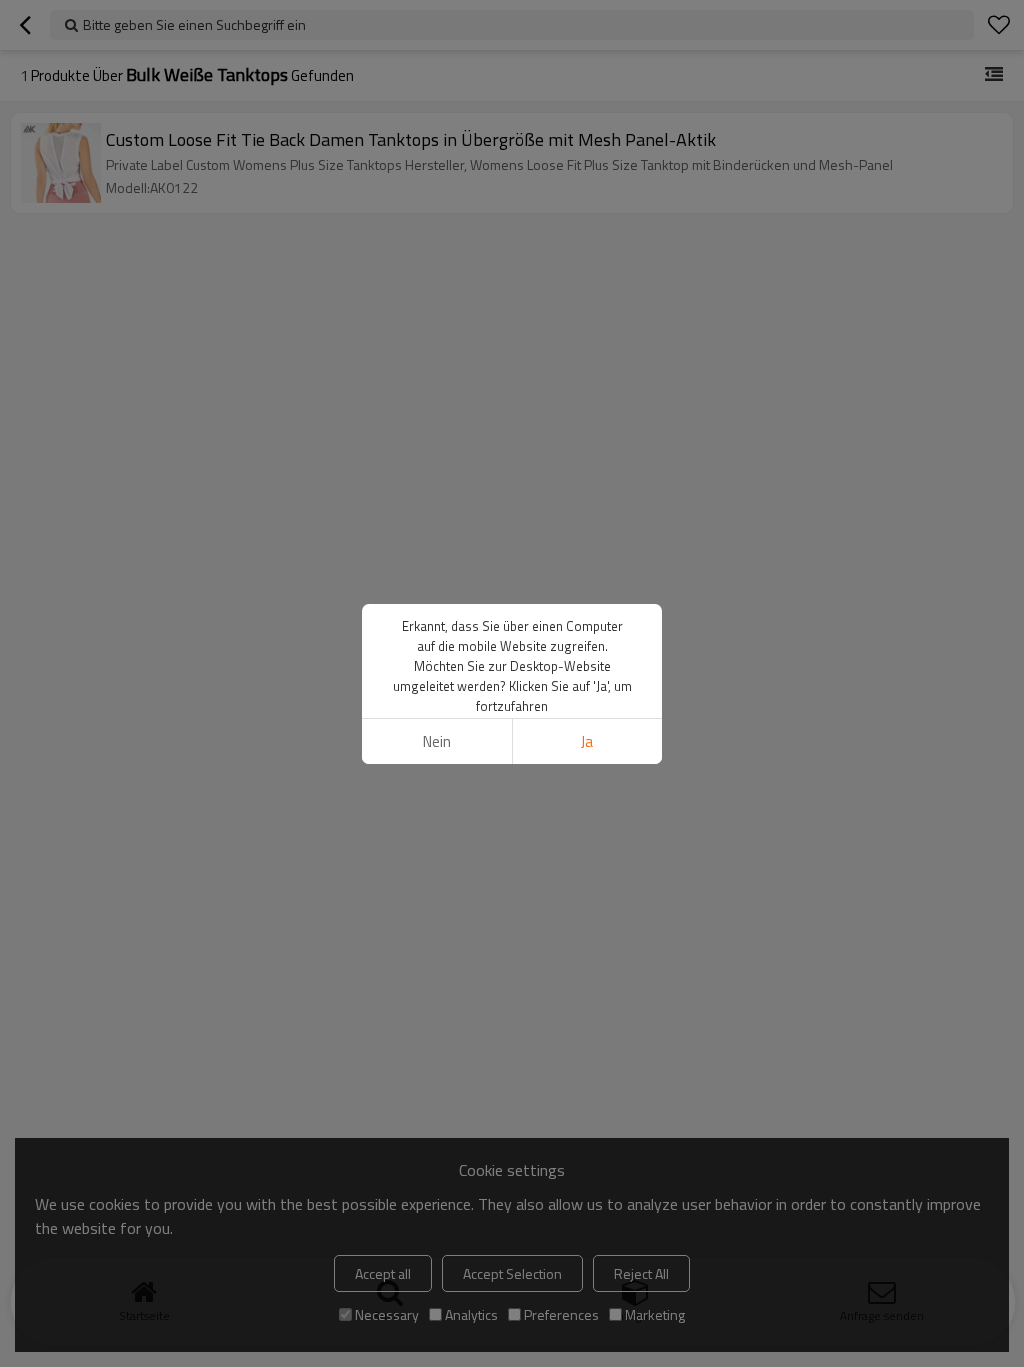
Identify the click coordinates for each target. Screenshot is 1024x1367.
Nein (437, 741)
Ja (587, 741)
